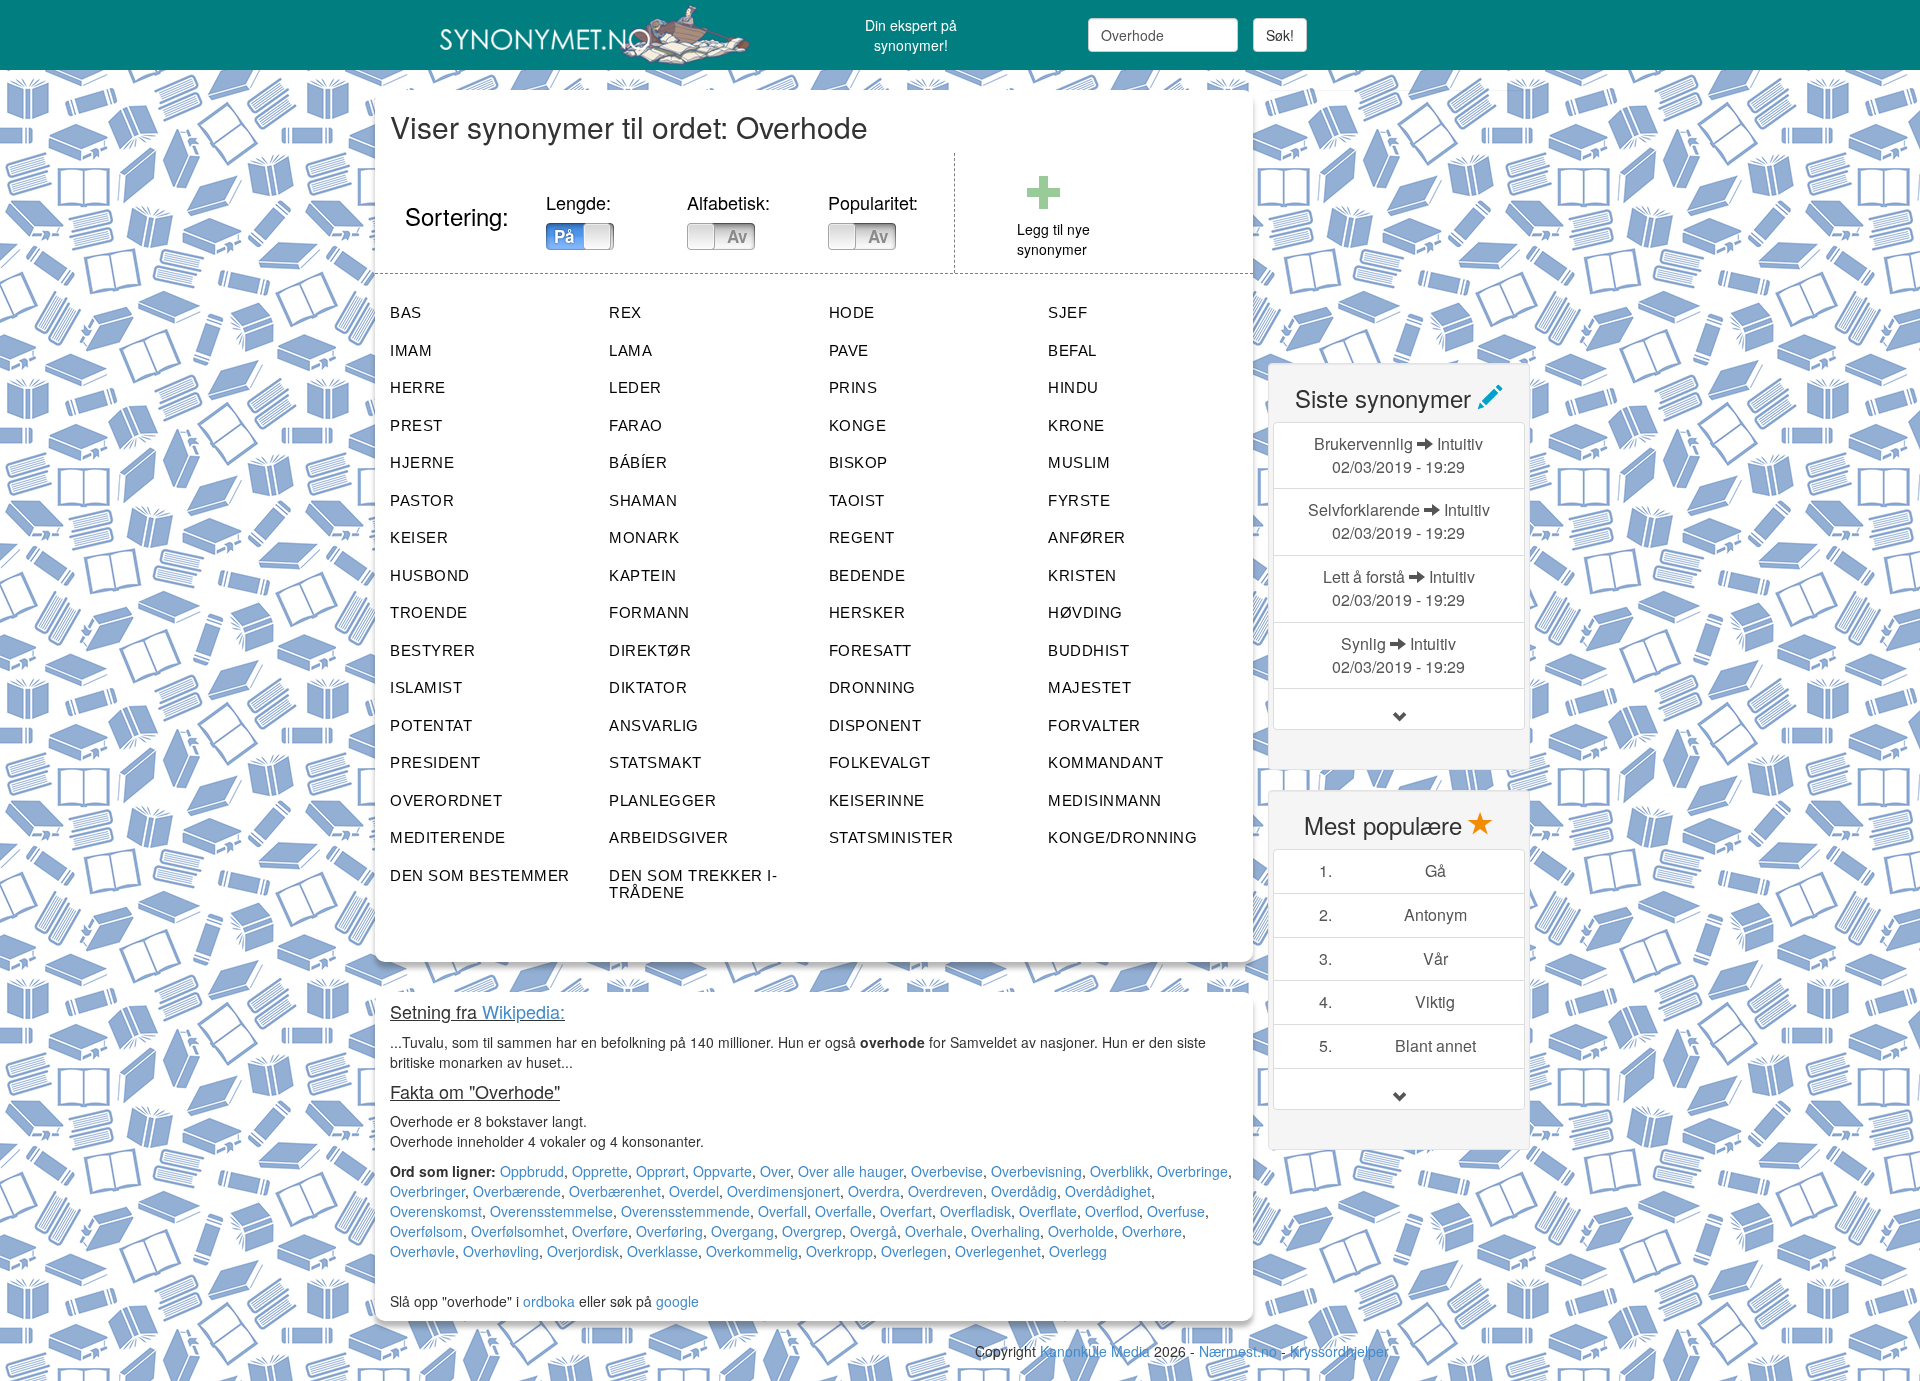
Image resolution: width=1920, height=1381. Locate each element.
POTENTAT (431, 725)
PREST (416, 425)
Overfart (906, 1211)
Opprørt (660, 1171)
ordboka (547, 1301)
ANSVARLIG (654, 725)
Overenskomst (436, 1211)
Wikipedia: (523, 1011)
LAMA (630, 350)
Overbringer (427, 1191)
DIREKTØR (650, 650)
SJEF (1067, 312)
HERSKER (867, 612)
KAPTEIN (643, 575)
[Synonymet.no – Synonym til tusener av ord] (570, 35)
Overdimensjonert (783, 1191)
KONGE (858, 425)
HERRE (418, 387)
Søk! (1280, 35)
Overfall (782, 1211)
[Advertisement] (1418, 215)
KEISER (419, 537)
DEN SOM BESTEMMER (480, 875)
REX (625, 312)
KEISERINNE (877, 800)
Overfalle (843, 1211)
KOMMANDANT (1105, 762)
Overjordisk (583, 1251)
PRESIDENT (435, 762)
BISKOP (858, 462)
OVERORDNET (446, 800)
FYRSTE (1079, 500)
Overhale (934, 1231)
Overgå (873, 1231)
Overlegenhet (998, 1251)
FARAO (636, 425)
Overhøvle (422, 1251)
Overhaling (1005, 1231)
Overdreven (945, 1191)
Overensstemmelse (551, 1211)
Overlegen (914, 1251)
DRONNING (872, 687)
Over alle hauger (850, 1171)
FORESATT (870, 650)
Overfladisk (975, 1211)
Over (775, 1171)
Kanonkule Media (1097, 1351)
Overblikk (1119, 1171)
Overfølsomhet (517, 1231)
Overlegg (1078, 1251)
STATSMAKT (655, 762)
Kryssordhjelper (1339, 1351)
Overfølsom (426, 1231)
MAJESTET (1089, 687)
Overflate (1048, 1211)
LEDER (635, 387)
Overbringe (1192, 1171)
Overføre (600, 1231)
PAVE (849, 350)
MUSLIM (1079, 462)
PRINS (853, 387)
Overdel (694, 1191)
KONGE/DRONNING (1122, 837)
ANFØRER (1087, 537)
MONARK (644, 537)
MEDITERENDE (448, 837)
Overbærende (517, 1191)
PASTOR (422, 500)
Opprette (600, 1171)
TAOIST (857, 500)
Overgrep (812, 1231)
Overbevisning (1036, 1171)
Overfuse (1176, 1211)
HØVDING (1085, 612)
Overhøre (1152, 1231)
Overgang (742, 1231)
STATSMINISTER (891, 837)
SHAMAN (643, 500)
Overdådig (1024, 1191)
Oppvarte (722, 1171)
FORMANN (649, 612)
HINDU (1073, 387)
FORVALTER (1094, 725)
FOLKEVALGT (880, 762)
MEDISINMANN (1105, 800)
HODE (852, 312)
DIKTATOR (648, 687)
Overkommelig (752, 1251)
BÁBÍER (638, 462)
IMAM (411, 350)
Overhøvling (501, 1251)
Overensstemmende (685, 1211)
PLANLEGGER (662, 800)
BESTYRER (432, 650)
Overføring (669, 1231)
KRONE (1076, 425)
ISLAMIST (426, 687)
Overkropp (839, 1251)
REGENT (862, 537)
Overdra (874, 1191)
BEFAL (1072, 350)
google (677, 1301)
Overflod (1112, 1211)
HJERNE (422, 462)
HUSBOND (430, 575)
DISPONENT (875, 725)
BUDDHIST (1088, 650)
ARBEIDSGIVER (668, 837)
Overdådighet (1108, 1191)
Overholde (1081, 1231)
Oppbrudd (532, 1171)
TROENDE (429, 612)
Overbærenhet (615, 1191)
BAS (406, 312)
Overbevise (947, 1171)
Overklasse (662, 1251)
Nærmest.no (1238, 1351)
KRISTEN (1082, 575)
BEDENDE (867, 575)
